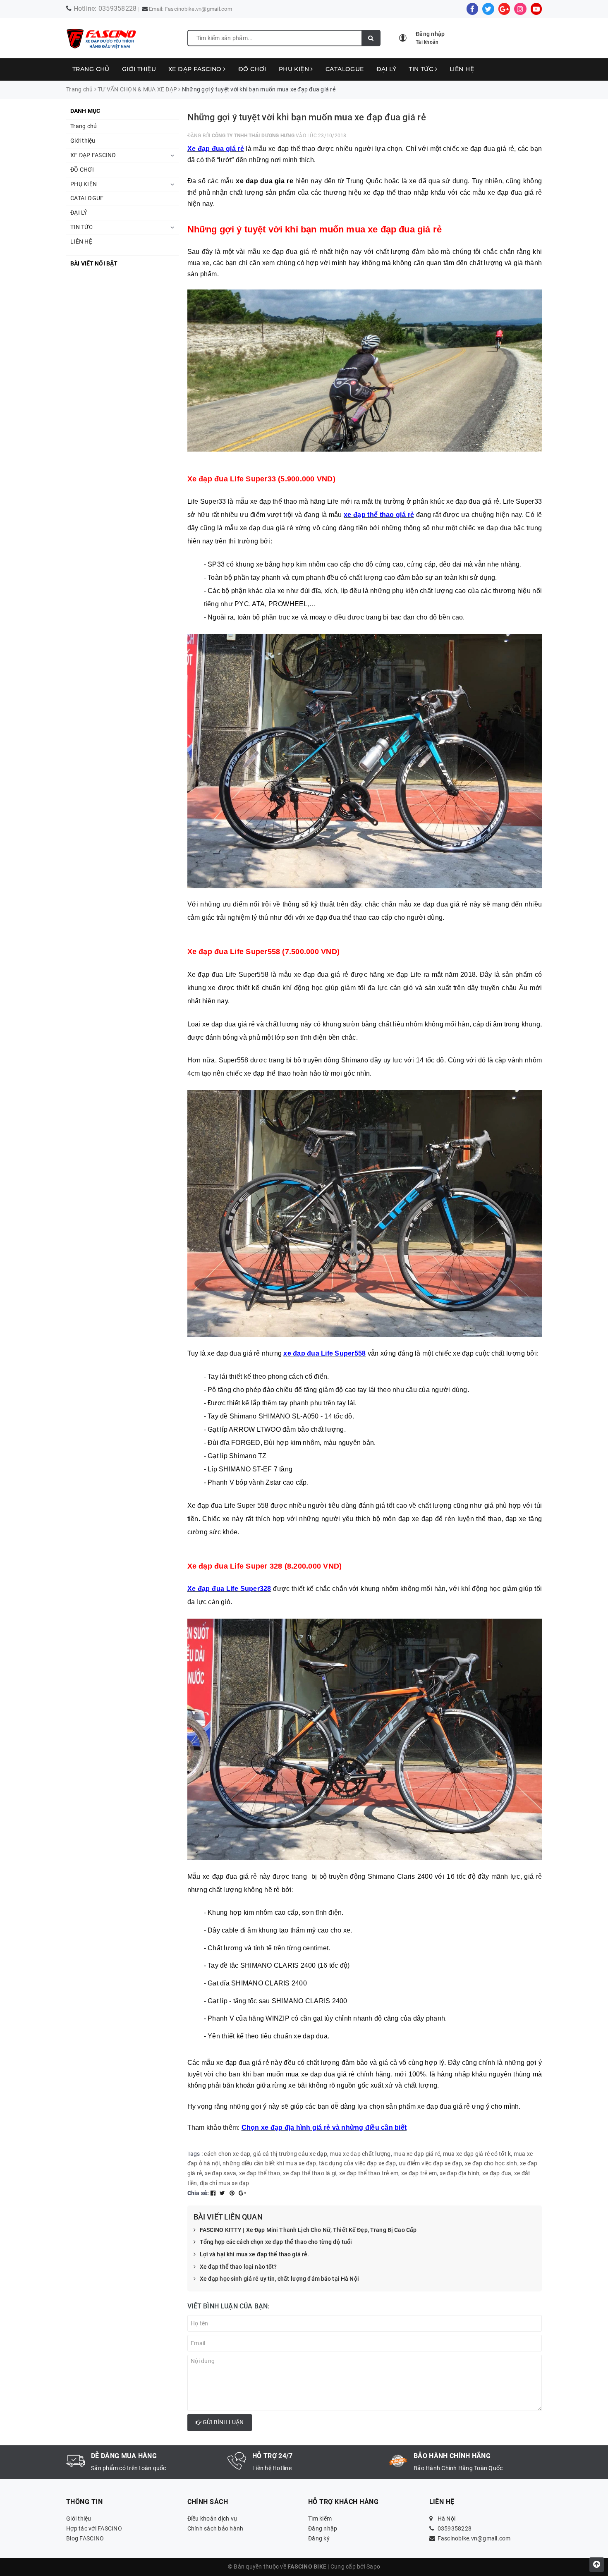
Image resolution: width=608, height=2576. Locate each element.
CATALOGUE (345, 69)
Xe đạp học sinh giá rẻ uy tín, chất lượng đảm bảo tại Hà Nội (279, 2279)
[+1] (242, 2193)
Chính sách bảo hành (215, 2528)
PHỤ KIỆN (295, 69)
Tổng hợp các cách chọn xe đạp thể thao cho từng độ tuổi (276, 2242)
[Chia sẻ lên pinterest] (233, 2193)
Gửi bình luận (223, 2422)
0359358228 (118, 8)
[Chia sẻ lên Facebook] (214, 2193)
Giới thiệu (139, 69)
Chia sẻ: (198, 2193)
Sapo (373, 2566)
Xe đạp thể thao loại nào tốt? (238, 2267)
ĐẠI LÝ (387, 69)
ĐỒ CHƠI (252, 69)
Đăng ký (319, 2538)
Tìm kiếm (320, 2519)
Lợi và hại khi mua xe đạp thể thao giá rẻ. (255, 2254)
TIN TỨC (422, 69)
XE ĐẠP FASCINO (196, 69)
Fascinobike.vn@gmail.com (199, 9)
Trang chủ (91, 69)
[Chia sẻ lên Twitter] (223, 2193)
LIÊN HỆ (462, 69)
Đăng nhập (323, 2528)
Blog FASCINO (85, 2538)
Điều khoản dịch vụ (212, 2519)
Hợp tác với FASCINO (94, 2528)
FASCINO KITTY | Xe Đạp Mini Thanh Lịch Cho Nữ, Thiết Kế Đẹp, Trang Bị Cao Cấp (308, 2230)
